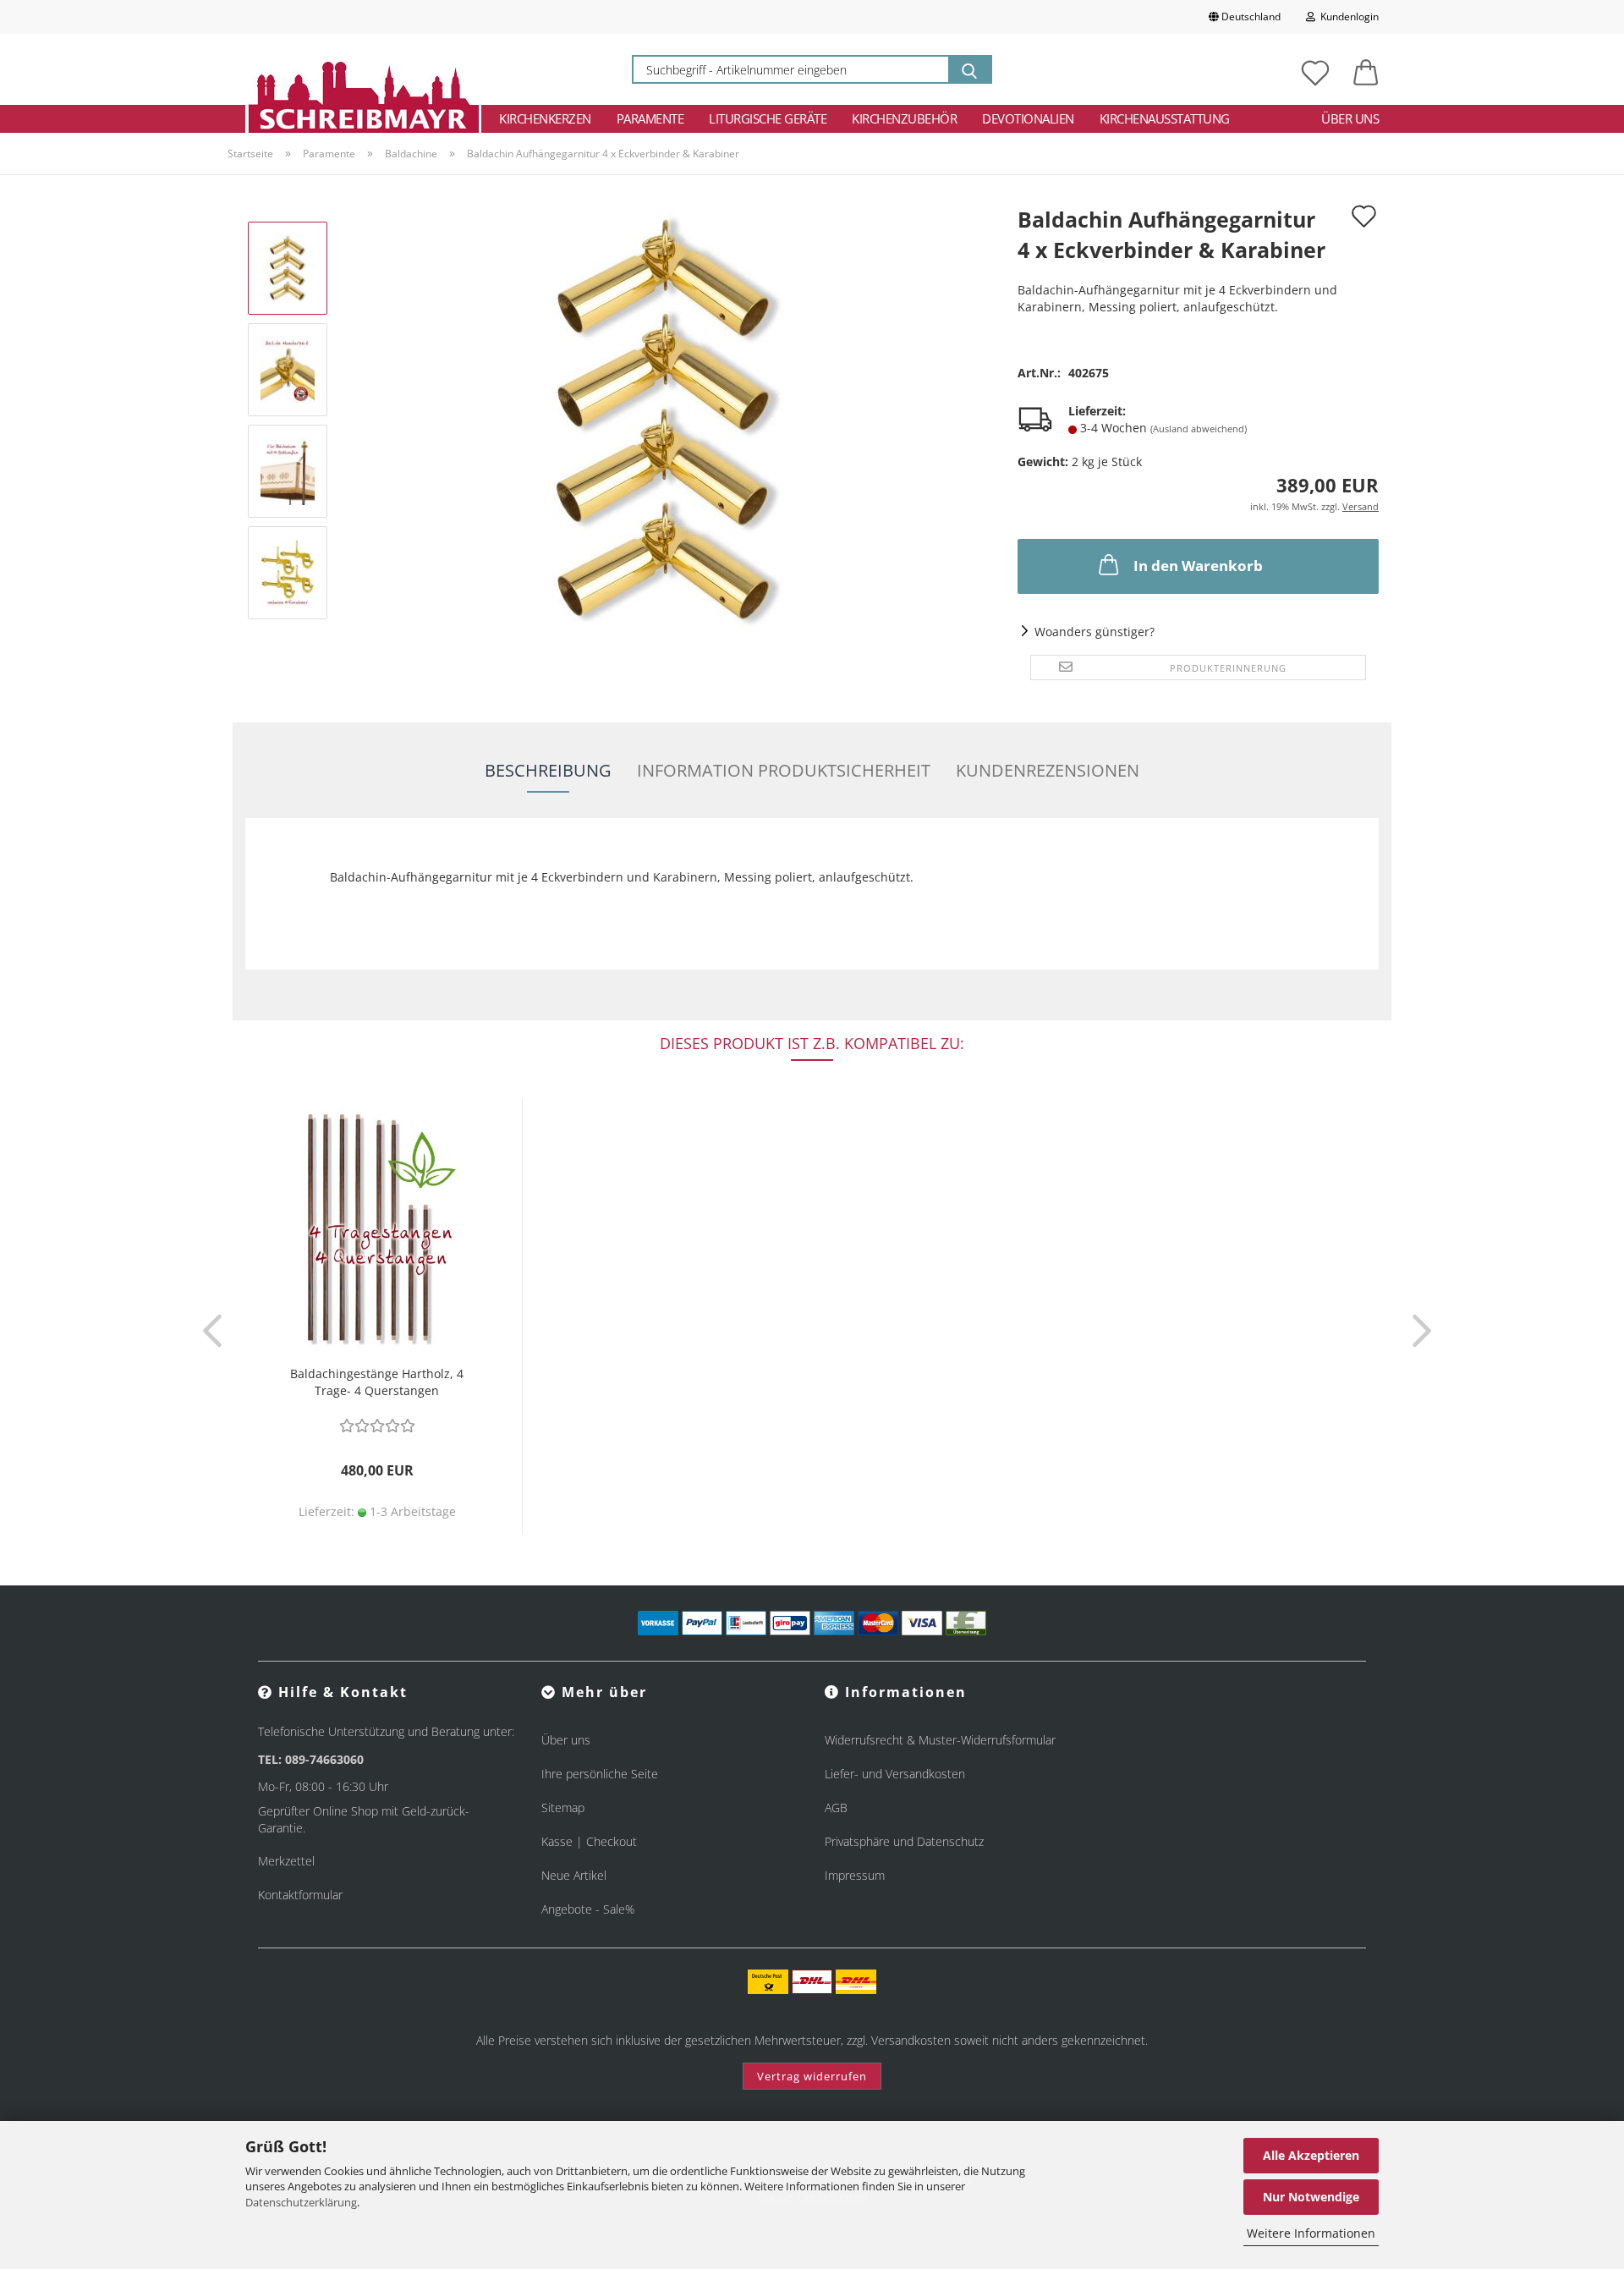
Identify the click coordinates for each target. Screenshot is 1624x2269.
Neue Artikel (574, 1875)
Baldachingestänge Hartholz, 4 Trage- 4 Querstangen (377, 1382)
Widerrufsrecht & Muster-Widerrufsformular (940, 1740)
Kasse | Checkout (589, 1841)
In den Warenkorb (1198, 566)
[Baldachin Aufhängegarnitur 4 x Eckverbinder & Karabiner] (667, 419)
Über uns (1350, 118)
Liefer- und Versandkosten (895, 1774)
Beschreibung (548, 770)
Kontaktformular (300, 1895)
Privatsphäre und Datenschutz (904, 1841)
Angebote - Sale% (588, 1909)
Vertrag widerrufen (812, 2076)
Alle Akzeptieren (1311, 2155)
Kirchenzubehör (904, 118)
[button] (1366, 69)
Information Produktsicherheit (784, 770)
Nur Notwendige (1311, 2197)
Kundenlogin (1347, 16)
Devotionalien (1028, 118)
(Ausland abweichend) (1199, 429)
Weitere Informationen (1311, 2233)
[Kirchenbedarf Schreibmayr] (363, 69)
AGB (836, 1808)
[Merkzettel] (1315, 69)
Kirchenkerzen (545, 118)
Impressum (855, 1875)
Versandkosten (911, 2040)
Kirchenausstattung (1165, 118)
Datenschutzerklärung (301, 2202)
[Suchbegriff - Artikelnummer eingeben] (969, 69)
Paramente (650, 118)
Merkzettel (286, 1861)
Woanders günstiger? (1095, 632)
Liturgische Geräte (768, 118)
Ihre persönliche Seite (600, 1774)
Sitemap (563, 1808)
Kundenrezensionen (1048, 770)
